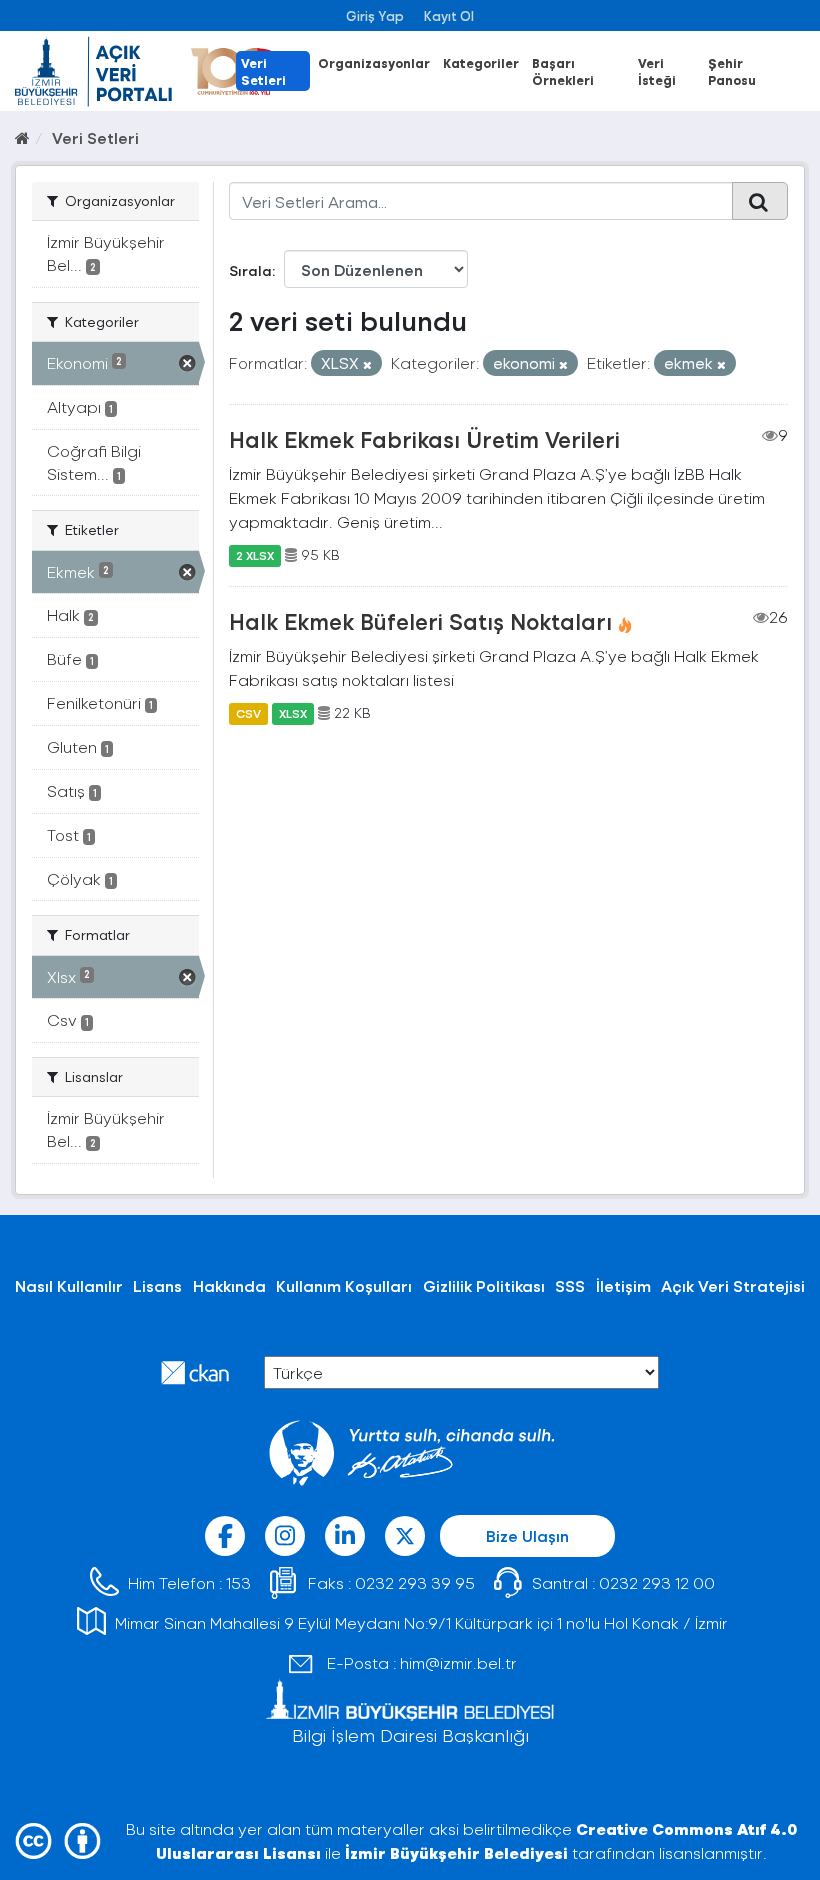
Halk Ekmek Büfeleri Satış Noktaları (420, 621)
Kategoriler (481, 62)
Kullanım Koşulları (344, 1285)
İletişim (623, 1285)
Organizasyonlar (374, 62)
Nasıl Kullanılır (69, 1285)
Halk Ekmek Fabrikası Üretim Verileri (424, 439)
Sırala (250, 270)
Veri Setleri (263, 71)
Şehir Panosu (732, 71)
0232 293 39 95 (415, 1582)
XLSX (293, 713)
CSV (248, 713)
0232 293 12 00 (657, 1582)
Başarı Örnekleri (563, 71)
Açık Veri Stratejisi (733, 1285)
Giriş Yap (375, 15)
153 (238, 1582)
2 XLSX (255, 555)
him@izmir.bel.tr (458, 1662)
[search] (760, 201)
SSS (570, 1285)
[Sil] (367, 364)
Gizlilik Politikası (484, 1285)
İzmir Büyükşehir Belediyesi (456, 1852)
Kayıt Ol (449, 15)
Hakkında (229, 1285)
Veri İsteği (657, 71)
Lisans (157, 1285)
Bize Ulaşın (527, 1535)
